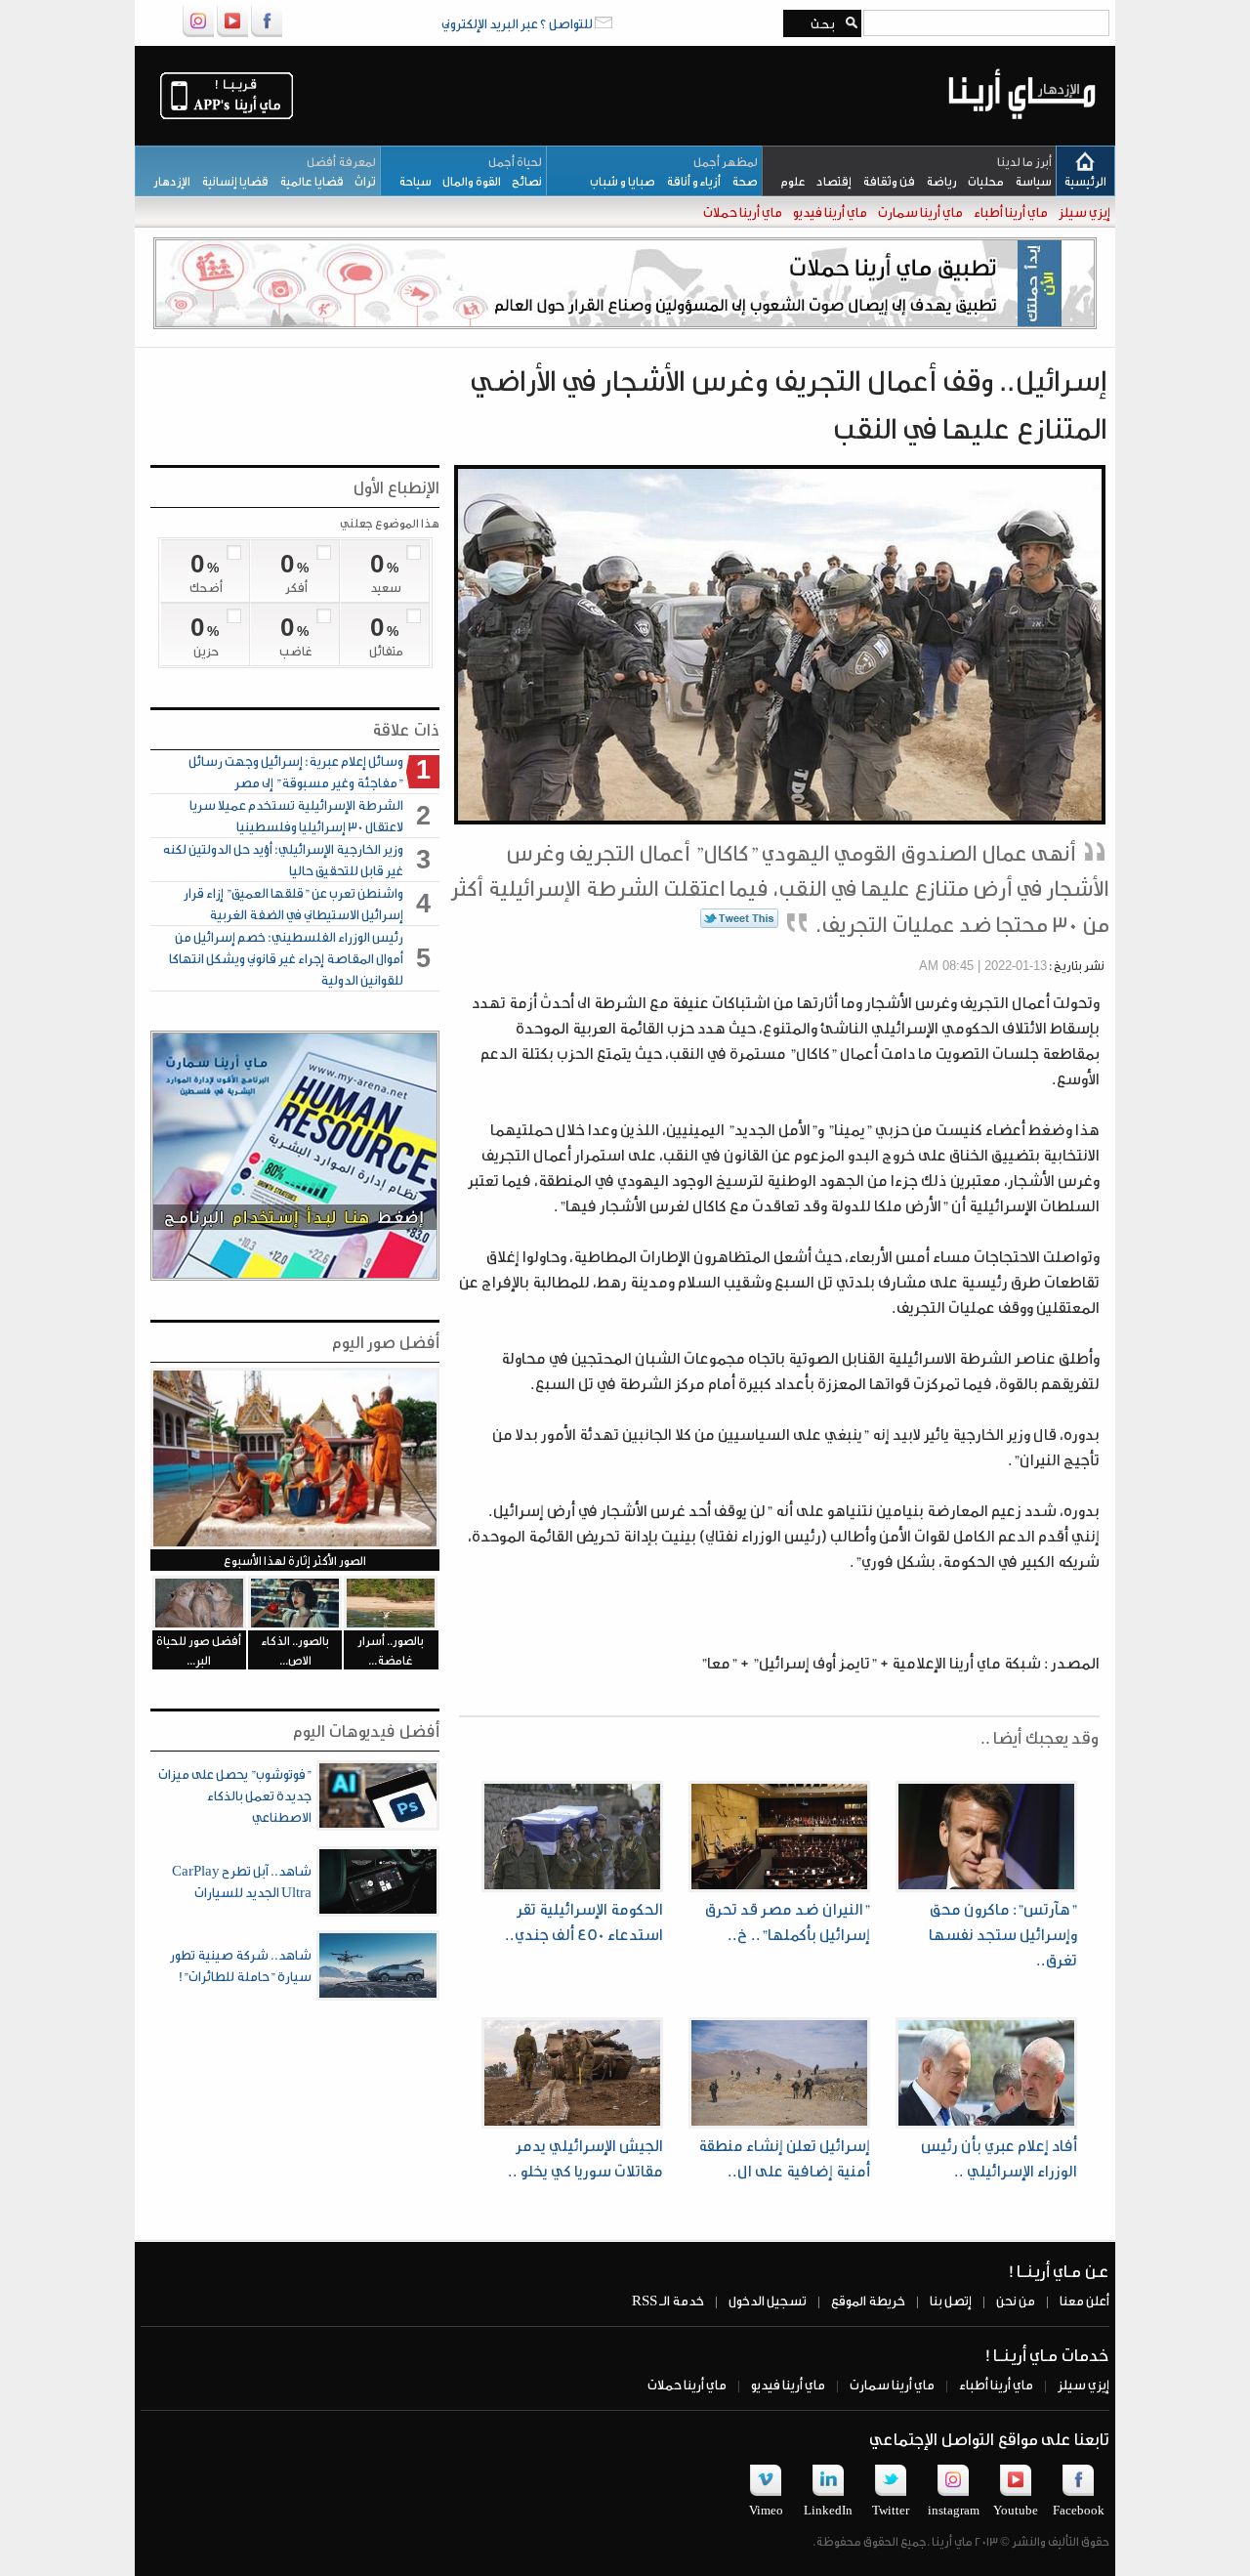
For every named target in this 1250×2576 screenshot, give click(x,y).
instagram (954, 2510)
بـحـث (819, 23)
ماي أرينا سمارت (919, 211)
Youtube (1016, 2510)
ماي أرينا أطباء (1010, 211)
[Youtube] (232, 33)
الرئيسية (1085, 181)
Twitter (891, 2510)
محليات (980, 181)
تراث (360, 181)
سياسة (1028, 181)
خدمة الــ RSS (668, 2300)
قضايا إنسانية (229, 181)
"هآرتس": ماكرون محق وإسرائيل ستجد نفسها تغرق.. (1003, 1934)
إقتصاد (829, 181)
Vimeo (766, 2510)
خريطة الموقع (867, 2300)
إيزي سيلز (1083, 211)
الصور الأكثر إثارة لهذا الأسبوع (295, 1560)
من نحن (1015, 2300)
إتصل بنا (950, 2300)
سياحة (411, 181)
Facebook (1079, 2510)
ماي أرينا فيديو (829, 211)
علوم (789, 181)
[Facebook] (267, 33)
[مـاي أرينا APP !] (226, 117)
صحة (739, 181)
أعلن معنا (1083, 2300)
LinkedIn (828, 2510)
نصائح (521, 181)
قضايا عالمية (306, 181)
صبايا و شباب (618, 181)
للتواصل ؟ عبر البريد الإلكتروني (518, 23)
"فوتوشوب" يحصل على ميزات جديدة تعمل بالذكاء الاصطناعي (235, 1795)
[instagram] (198, 33)
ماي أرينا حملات (742, 211)
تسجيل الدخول (767, 2300)
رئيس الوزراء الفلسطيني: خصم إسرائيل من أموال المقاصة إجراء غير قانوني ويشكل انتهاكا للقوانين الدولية (286, 958)
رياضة (936, 181)
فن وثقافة (883, 181)
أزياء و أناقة (688, 181)
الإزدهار (167, 181)
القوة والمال (466, 181)
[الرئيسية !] (1022, 134)
